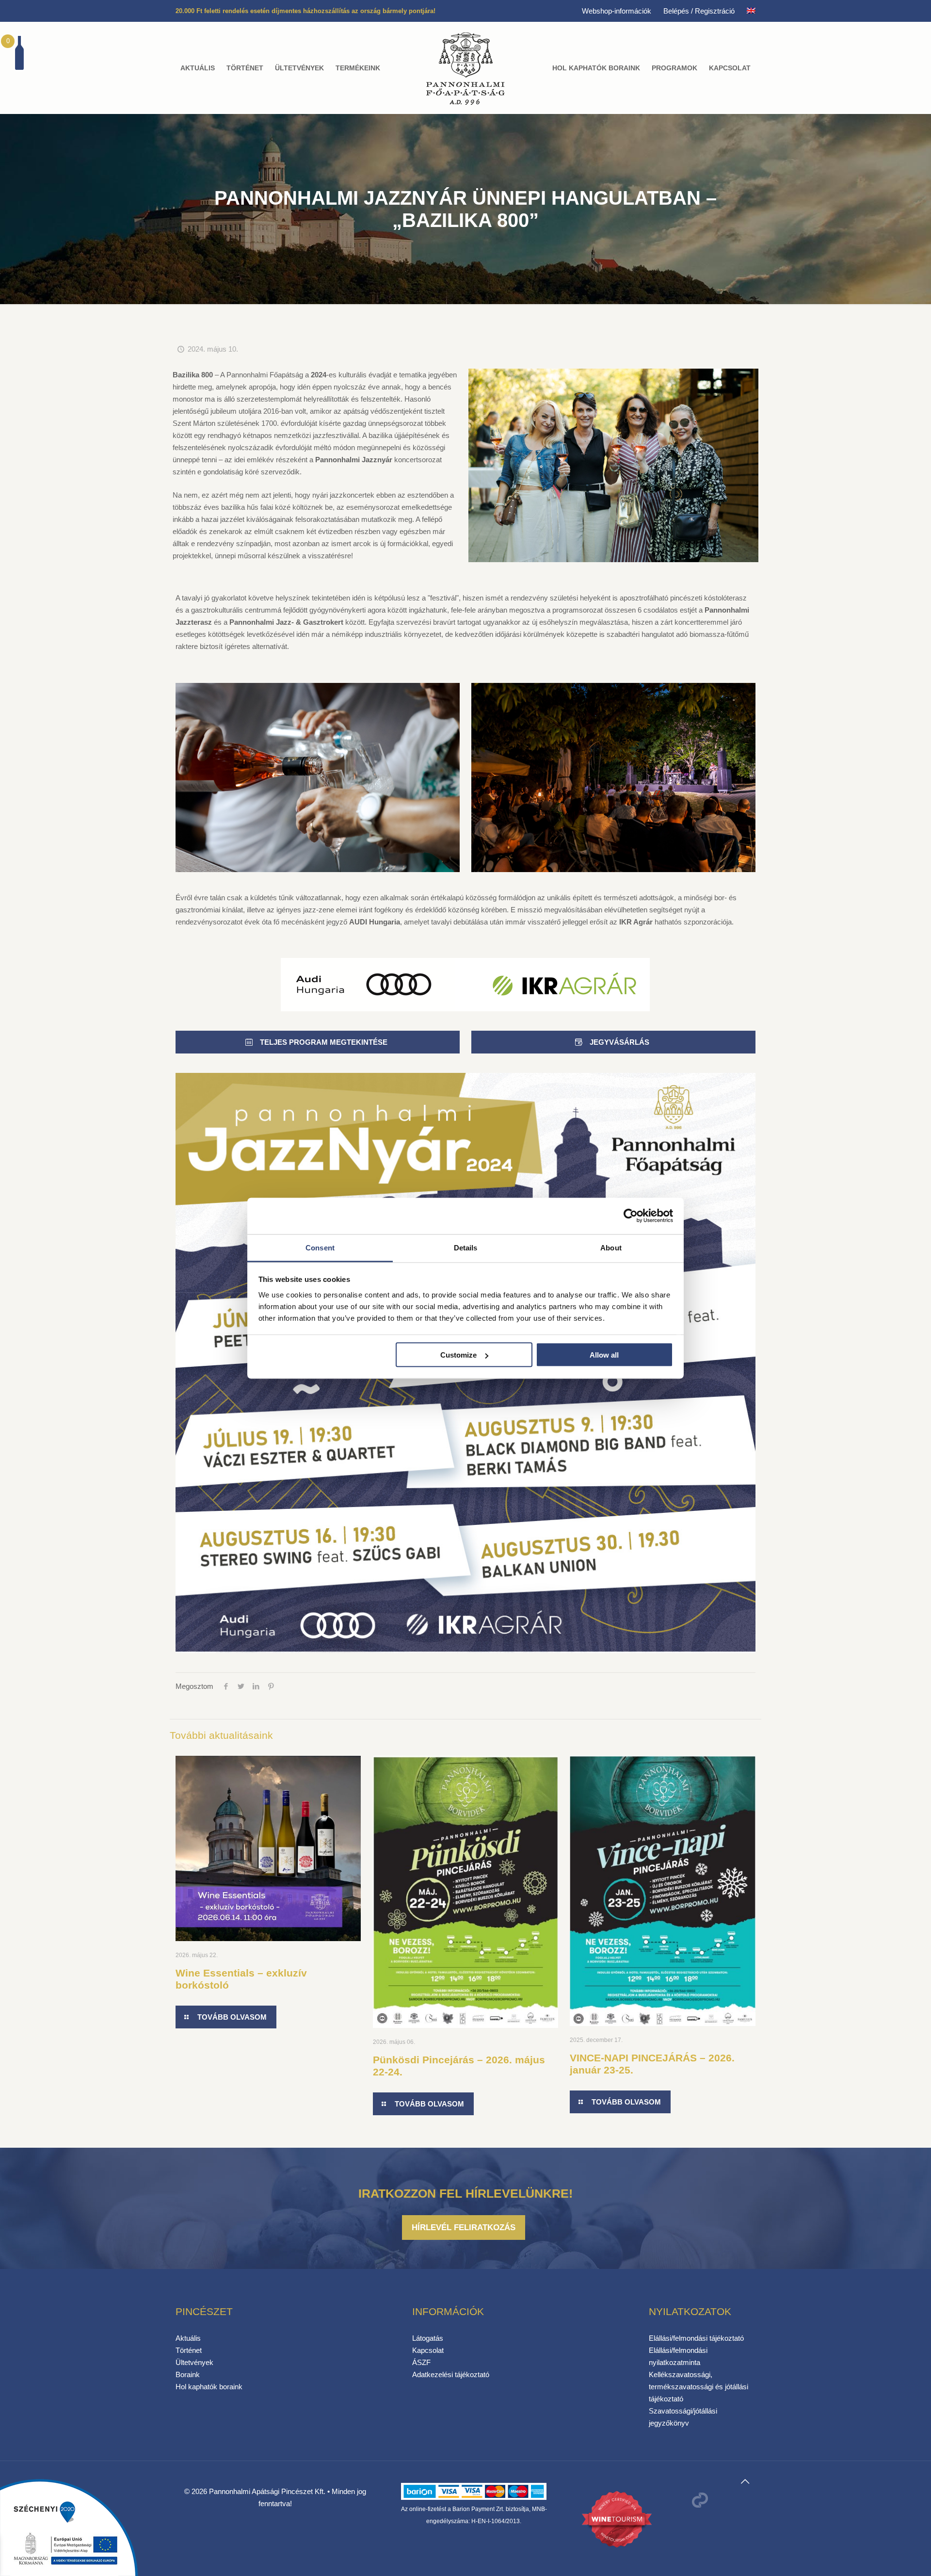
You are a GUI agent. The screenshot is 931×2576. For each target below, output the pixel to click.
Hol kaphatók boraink (209, 2387)
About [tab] (611, 1247)
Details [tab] (466, 1247)
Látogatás (428, 2338)
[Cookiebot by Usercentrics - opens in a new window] (631, 1216)
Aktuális (188, 2338)
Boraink (188, 2374)
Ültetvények (194, 2362)
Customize (458, 1355)
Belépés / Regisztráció (699, 11)
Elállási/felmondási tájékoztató (696, 2338)
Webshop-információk (617, 11)
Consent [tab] (320, 1247)
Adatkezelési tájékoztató (451, 2374)
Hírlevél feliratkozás (464, 2227)
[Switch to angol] (751, 11)
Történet (189, 2350)
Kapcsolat (428, 2350)
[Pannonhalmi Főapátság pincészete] (466, 68)
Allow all (604, 1355)
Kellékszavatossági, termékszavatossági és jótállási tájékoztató (698, 2387)
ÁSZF (421, 2362)
